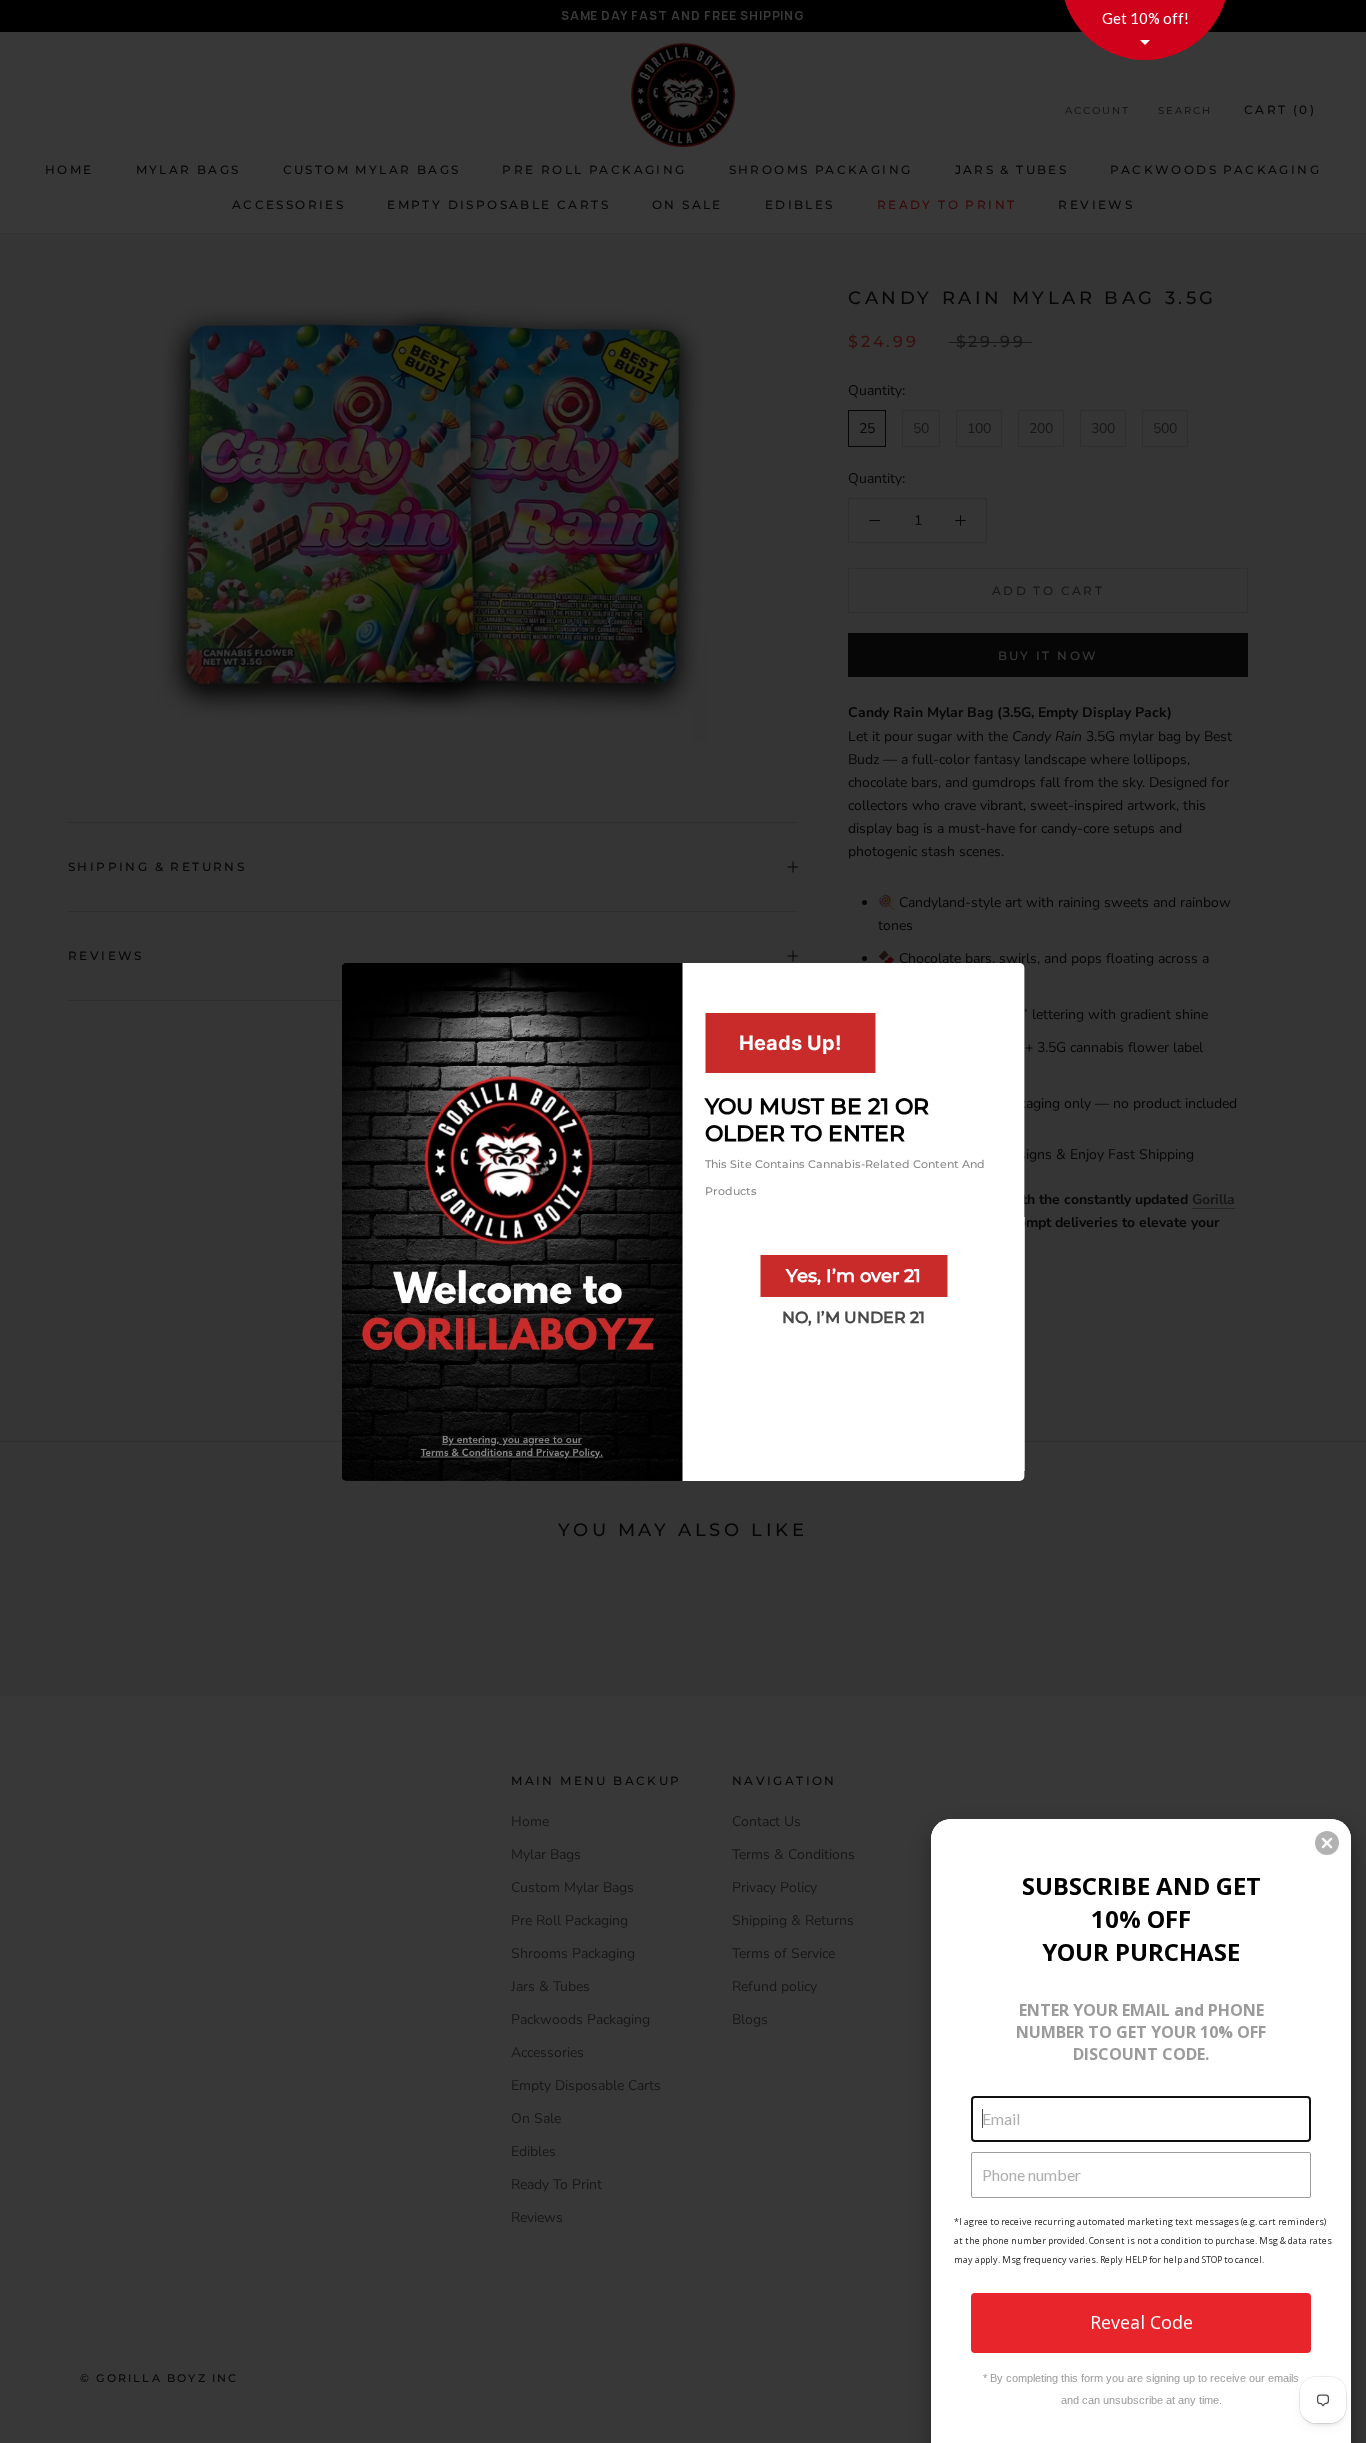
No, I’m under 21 (853, 1316)
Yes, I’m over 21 (853, 1275)
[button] (1327, 1843)
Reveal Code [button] (1141, 2322)
